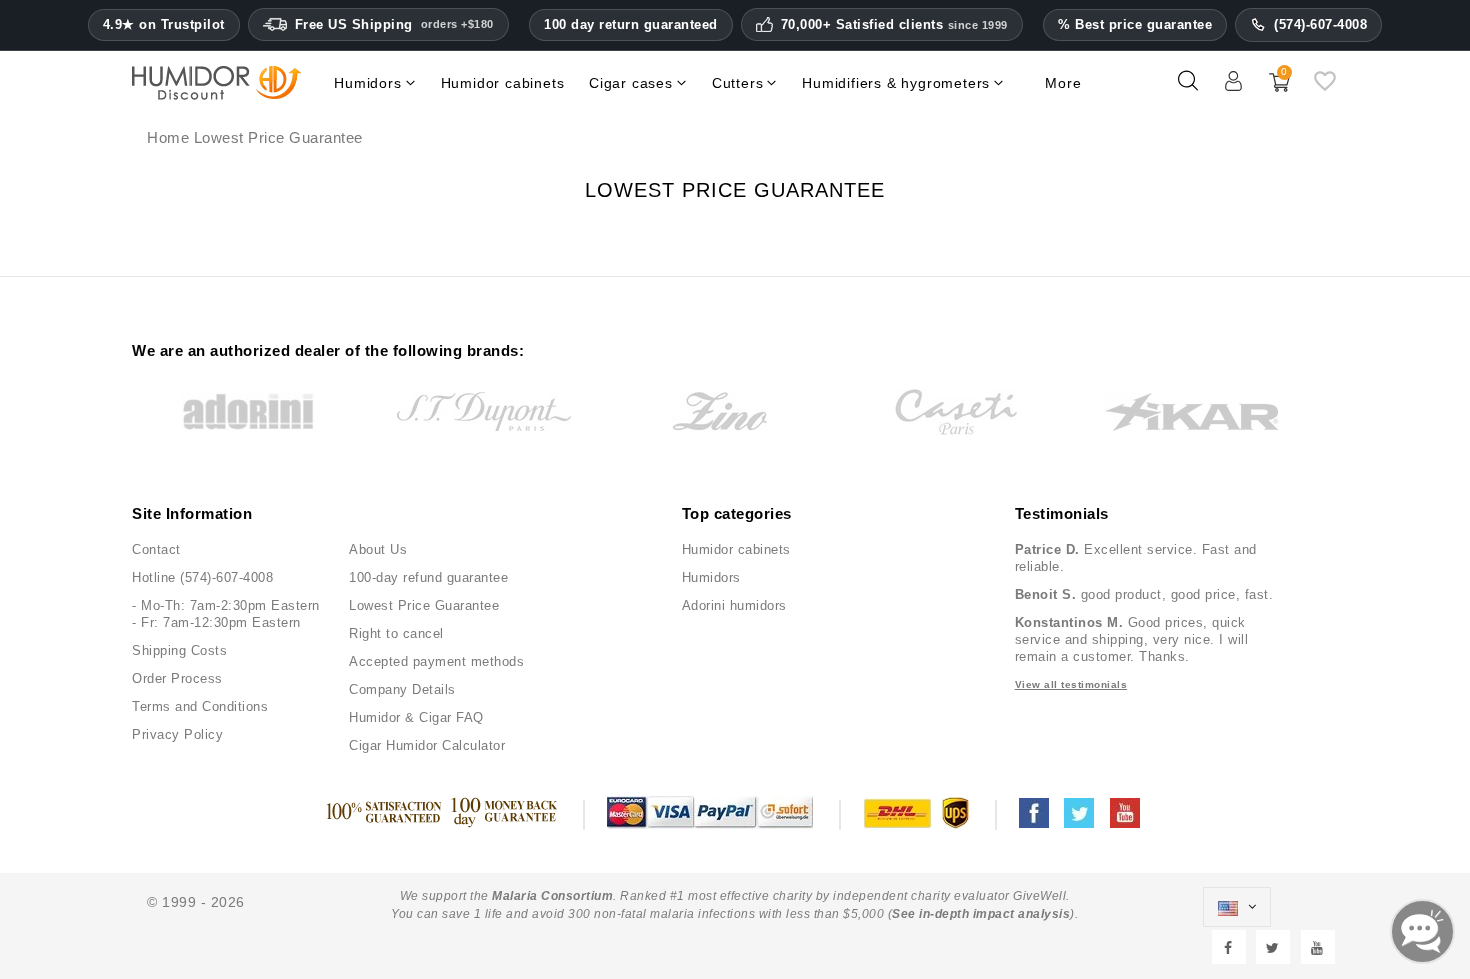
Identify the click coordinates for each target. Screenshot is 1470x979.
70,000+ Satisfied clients (894, 25)
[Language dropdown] (1237, 907)
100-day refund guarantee (428, 577)
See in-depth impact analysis (981, 914)
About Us (378, 549)
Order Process (177, 678)
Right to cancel (396, 633)
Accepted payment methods (436, 661)
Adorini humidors (734, 605)
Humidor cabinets (736, 549)
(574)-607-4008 (1320, 24)
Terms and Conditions (200, 706)
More (1063, 83)
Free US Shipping (394, 24)
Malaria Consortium (552, 896)
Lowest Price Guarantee (424, 605)
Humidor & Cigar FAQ (416, 717)
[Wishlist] (1325, 89)
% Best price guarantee (1135, 24)
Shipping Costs (179, 650)
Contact (156, 549)
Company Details (402, 689)
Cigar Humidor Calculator (427, 745)
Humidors (711, 577)
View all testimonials (1071, 684)
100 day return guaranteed (631, 24)
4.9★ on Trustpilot (164, 25)
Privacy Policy (177, 734)
